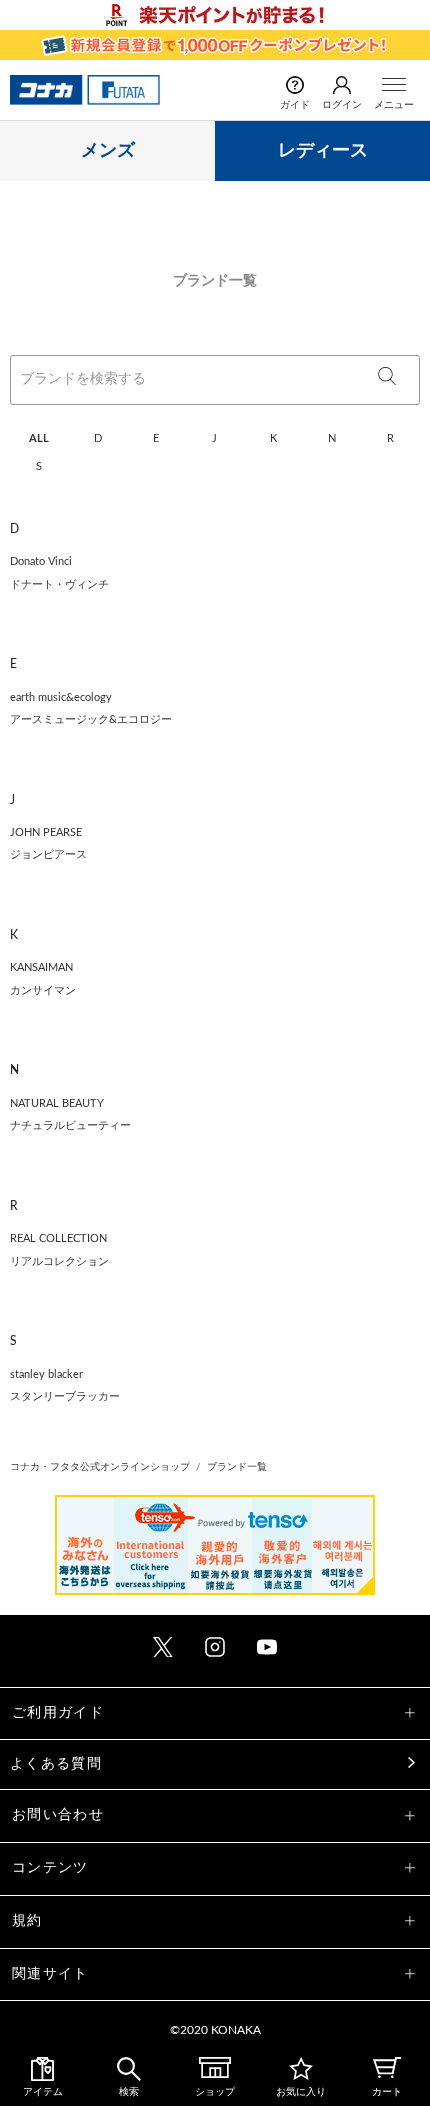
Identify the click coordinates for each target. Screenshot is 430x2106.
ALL (39, 438)
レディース (323, 151)
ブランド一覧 (237, 1467)
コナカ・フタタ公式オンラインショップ (100, 1467)
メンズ (108, 151)
